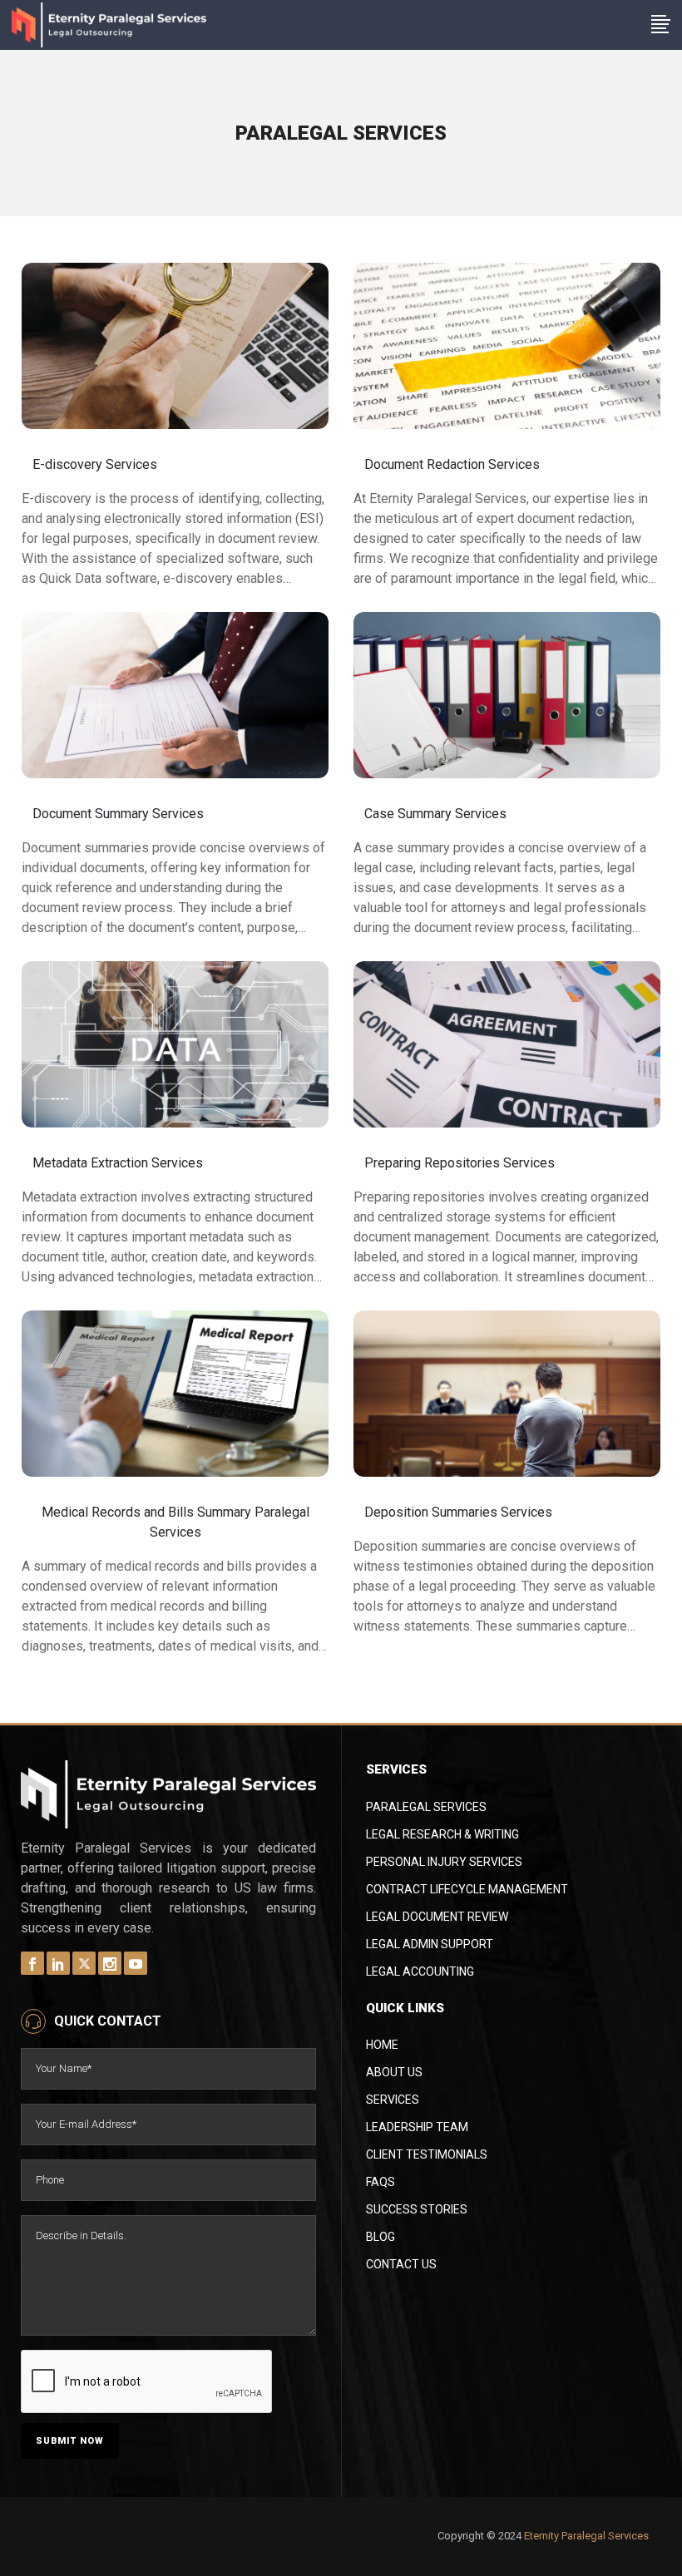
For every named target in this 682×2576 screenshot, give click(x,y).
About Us (394, 2072)
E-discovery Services (95, 464)
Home (382, 2045)
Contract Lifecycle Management (467, 1889)
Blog (381, 2237)
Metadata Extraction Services (118, 1163)
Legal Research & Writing (442, 1834)
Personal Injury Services (444, 1862)
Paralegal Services (426, 1807)
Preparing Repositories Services (460, 1163)
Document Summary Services (118, 814)
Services (393, 2100)
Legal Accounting (420, 1971)
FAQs (381, 2182)
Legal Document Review (437, 1917)
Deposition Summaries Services (458, 1512)
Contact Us (401, 2264)
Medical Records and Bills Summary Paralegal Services (175, 1522)
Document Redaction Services (452, 464)
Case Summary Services (435, 814)
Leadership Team (417, 2127)
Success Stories (417, 2209)
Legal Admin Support (430, 1944)
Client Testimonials (427, 2154)
